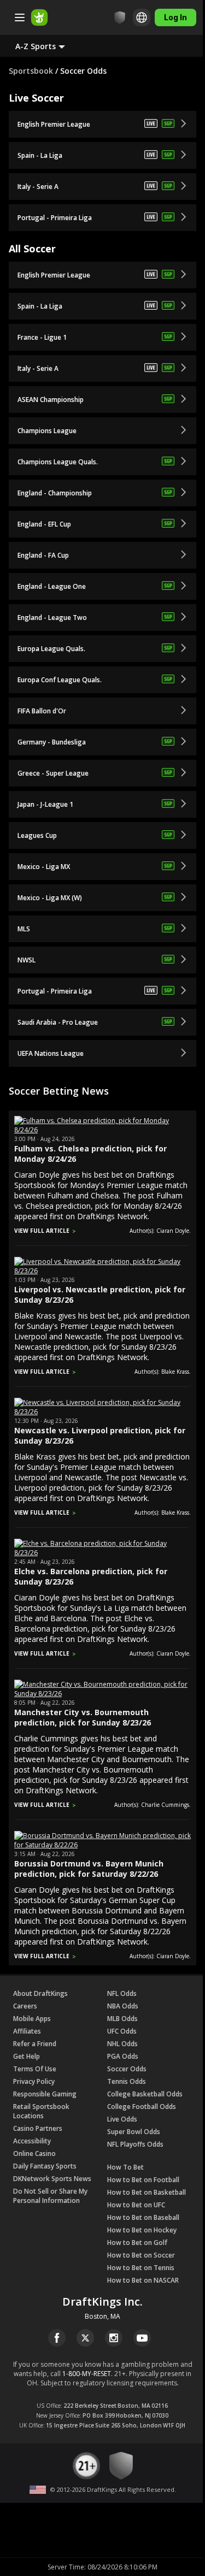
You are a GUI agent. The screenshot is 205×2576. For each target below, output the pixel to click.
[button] (49, 46)
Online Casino (34, 2153)
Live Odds (122, 2119)
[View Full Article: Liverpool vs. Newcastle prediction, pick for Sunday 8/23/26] (102, 1271)
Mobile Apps (32, 2019)
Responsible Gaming (45, 2094)
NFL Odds (122, 1993)
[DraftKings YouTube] (142, 2338)
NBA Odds (123, 2006)
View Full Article (42, 1231)
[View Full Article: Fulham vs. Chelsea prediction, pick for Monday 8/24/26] (102, 1130)
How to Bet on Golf (137, 2243)
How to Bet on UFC (136, 2205)
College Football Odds (142, 2107)
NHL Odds (122, 2044)
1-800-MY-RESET (87, 2374)
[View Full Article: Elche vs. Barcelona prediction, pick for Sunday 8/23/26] (102, 1553)
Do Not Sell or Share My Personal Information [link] (50, 2196)
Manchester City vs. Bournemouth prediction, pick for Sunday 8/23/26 (83, 1717)
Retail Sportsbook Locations (41, 2111)
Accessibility (32, 2141)
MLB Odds (122, 2019)
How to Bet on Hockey (142, 2230)
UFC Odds (122, 2031)
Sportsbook (31, 71)
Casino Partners (38, 2128)
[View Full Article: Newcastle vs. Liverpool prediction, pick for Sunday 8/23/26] (102, 1412)
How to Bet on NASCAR (143, 2280)
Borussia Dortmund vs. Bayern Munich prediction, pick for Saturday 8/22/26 (89, 1869)
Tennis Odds (127, 2081)
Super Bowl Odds (134, 2132)
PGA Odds (123, 2056)
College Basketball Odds (145, 2094)
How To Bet (125, 2167)
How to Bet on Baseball (143, 2217)
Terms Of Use (35, 2069)
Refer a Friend (35, 2044)
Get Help (27, 2056)
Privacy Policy (34, 2081)
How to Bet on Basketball (147, 2192)
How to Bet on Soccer (141, 2255)
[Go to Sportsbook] (39, 17)
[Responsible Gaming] (112, 17)
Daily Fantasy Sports (45, 2166)
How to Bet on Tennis (141, 2268)
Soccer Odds (127, 2069)
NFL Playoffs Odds (135, 2144)
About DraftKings (40, 1993)
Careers (25, 2006)
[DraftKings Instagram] (114, 2338)
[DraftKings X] (85, 2338)
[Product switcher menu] (20, 17)
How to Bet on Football (143, 2180)
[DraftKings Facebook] (57, 2338)
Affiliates (27, 2031)
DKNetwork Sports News (52, 2179)
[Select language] (133, 17)
